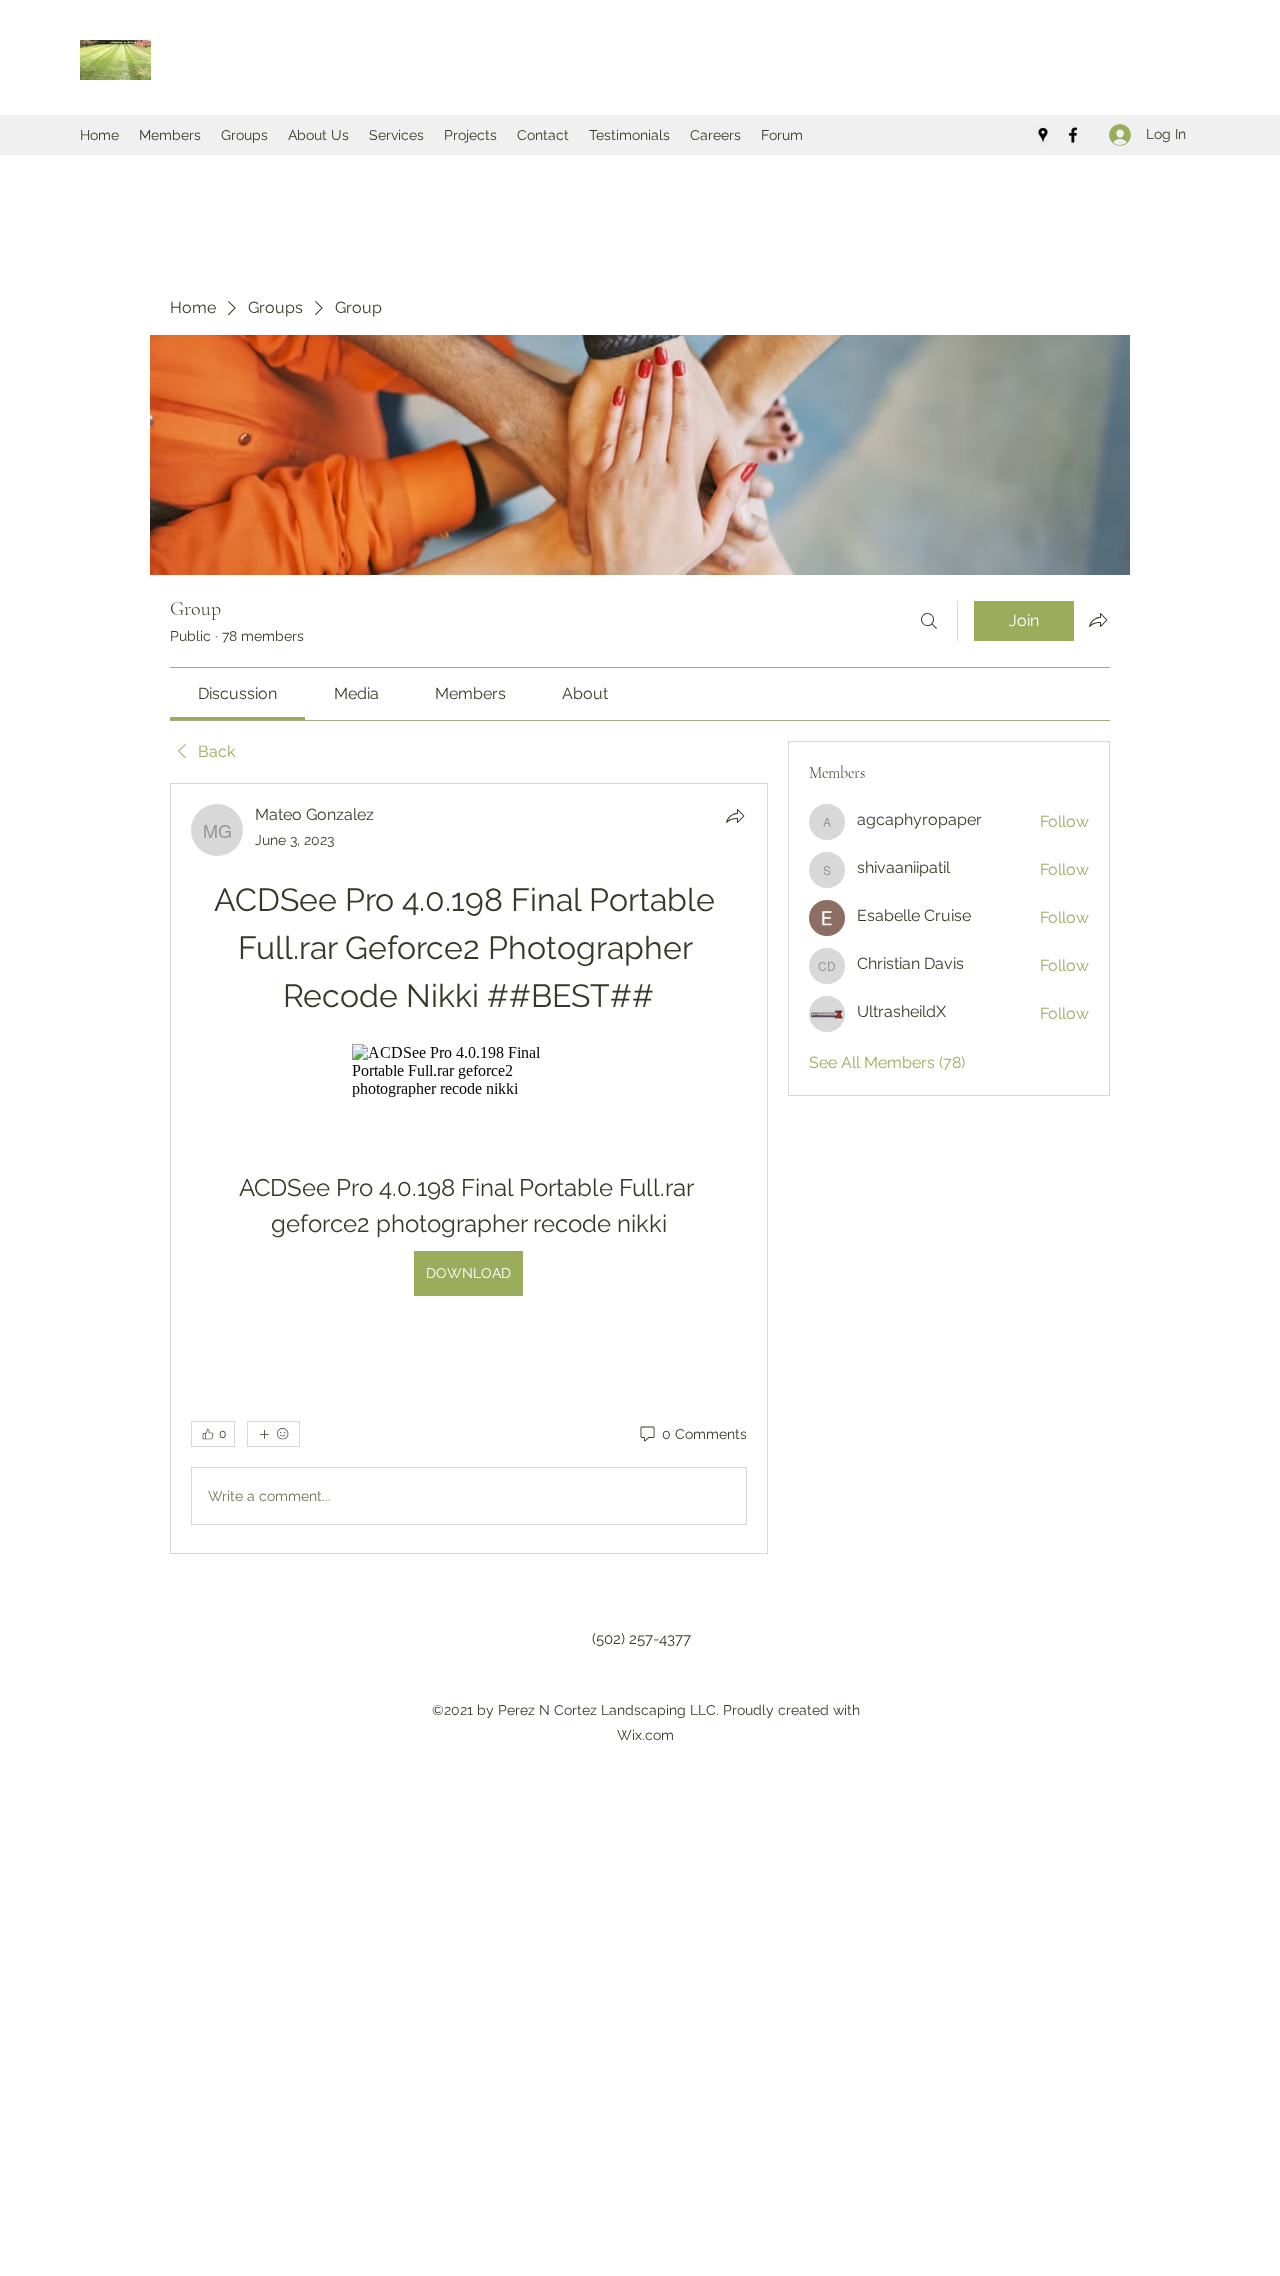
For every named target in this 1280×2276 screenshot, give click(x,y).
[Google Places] (1043, 135)
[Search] (929, 621)
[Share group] (1098, 620)
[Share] (735, 816)
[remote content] (469, 1071)
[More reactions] (273, 1434)
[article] (469, 1168)
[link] (237, 693)
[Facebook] (1073, 135)
